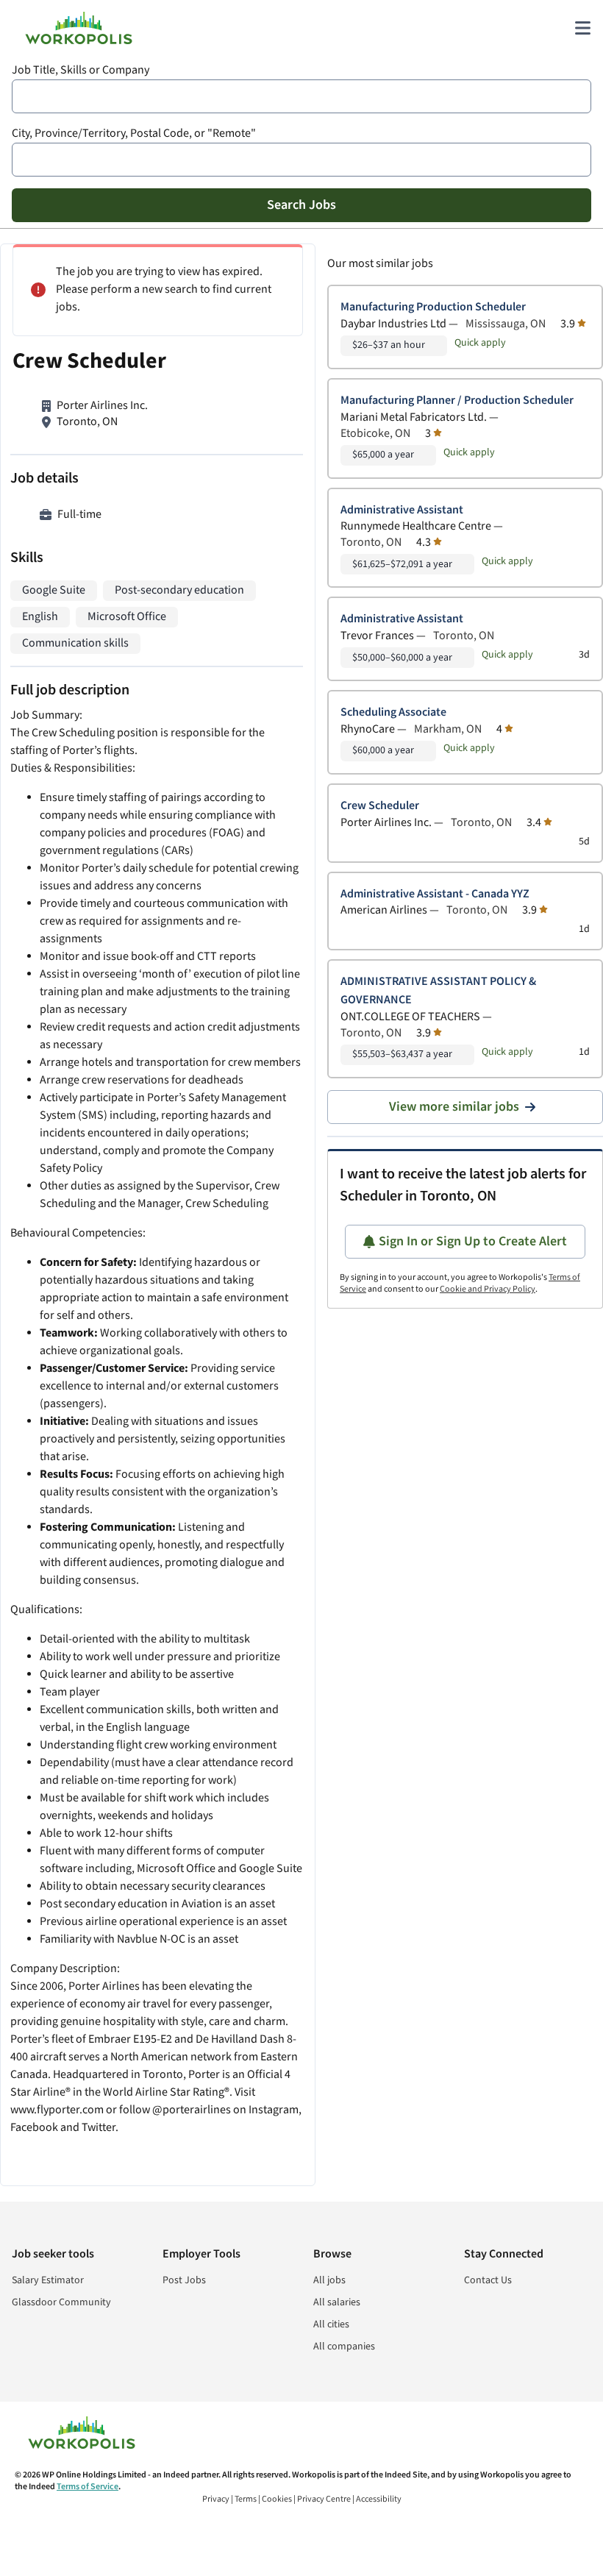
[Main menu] (582, 28)
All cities (331, 2324)
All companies (344, 2346)
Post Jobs (184, 2280)
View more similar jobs (454, 1107)
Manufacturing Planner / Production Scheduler (457, 401)
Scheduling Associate (393, 712)
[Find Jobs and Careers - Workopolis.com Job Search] (79, 28)
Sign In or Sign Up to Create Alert (473, 1241)
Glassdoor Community (61, 2302)
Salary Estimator (48, 2280)
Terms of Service (88, 2487)
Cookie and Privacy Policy (488, 1289)
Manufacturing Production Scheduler (433, 307)
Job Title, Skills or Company (81, 70)
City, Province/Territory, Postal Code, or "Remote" (134, 134)
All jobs (329, 2280)
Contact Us (488, 2280)
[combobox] (301, 96)
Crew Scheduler (380, 806)
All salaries (337, 2302)
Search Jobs (301, 205)
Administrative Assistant (402, 510)
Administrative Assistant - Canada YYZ (435, 894)
